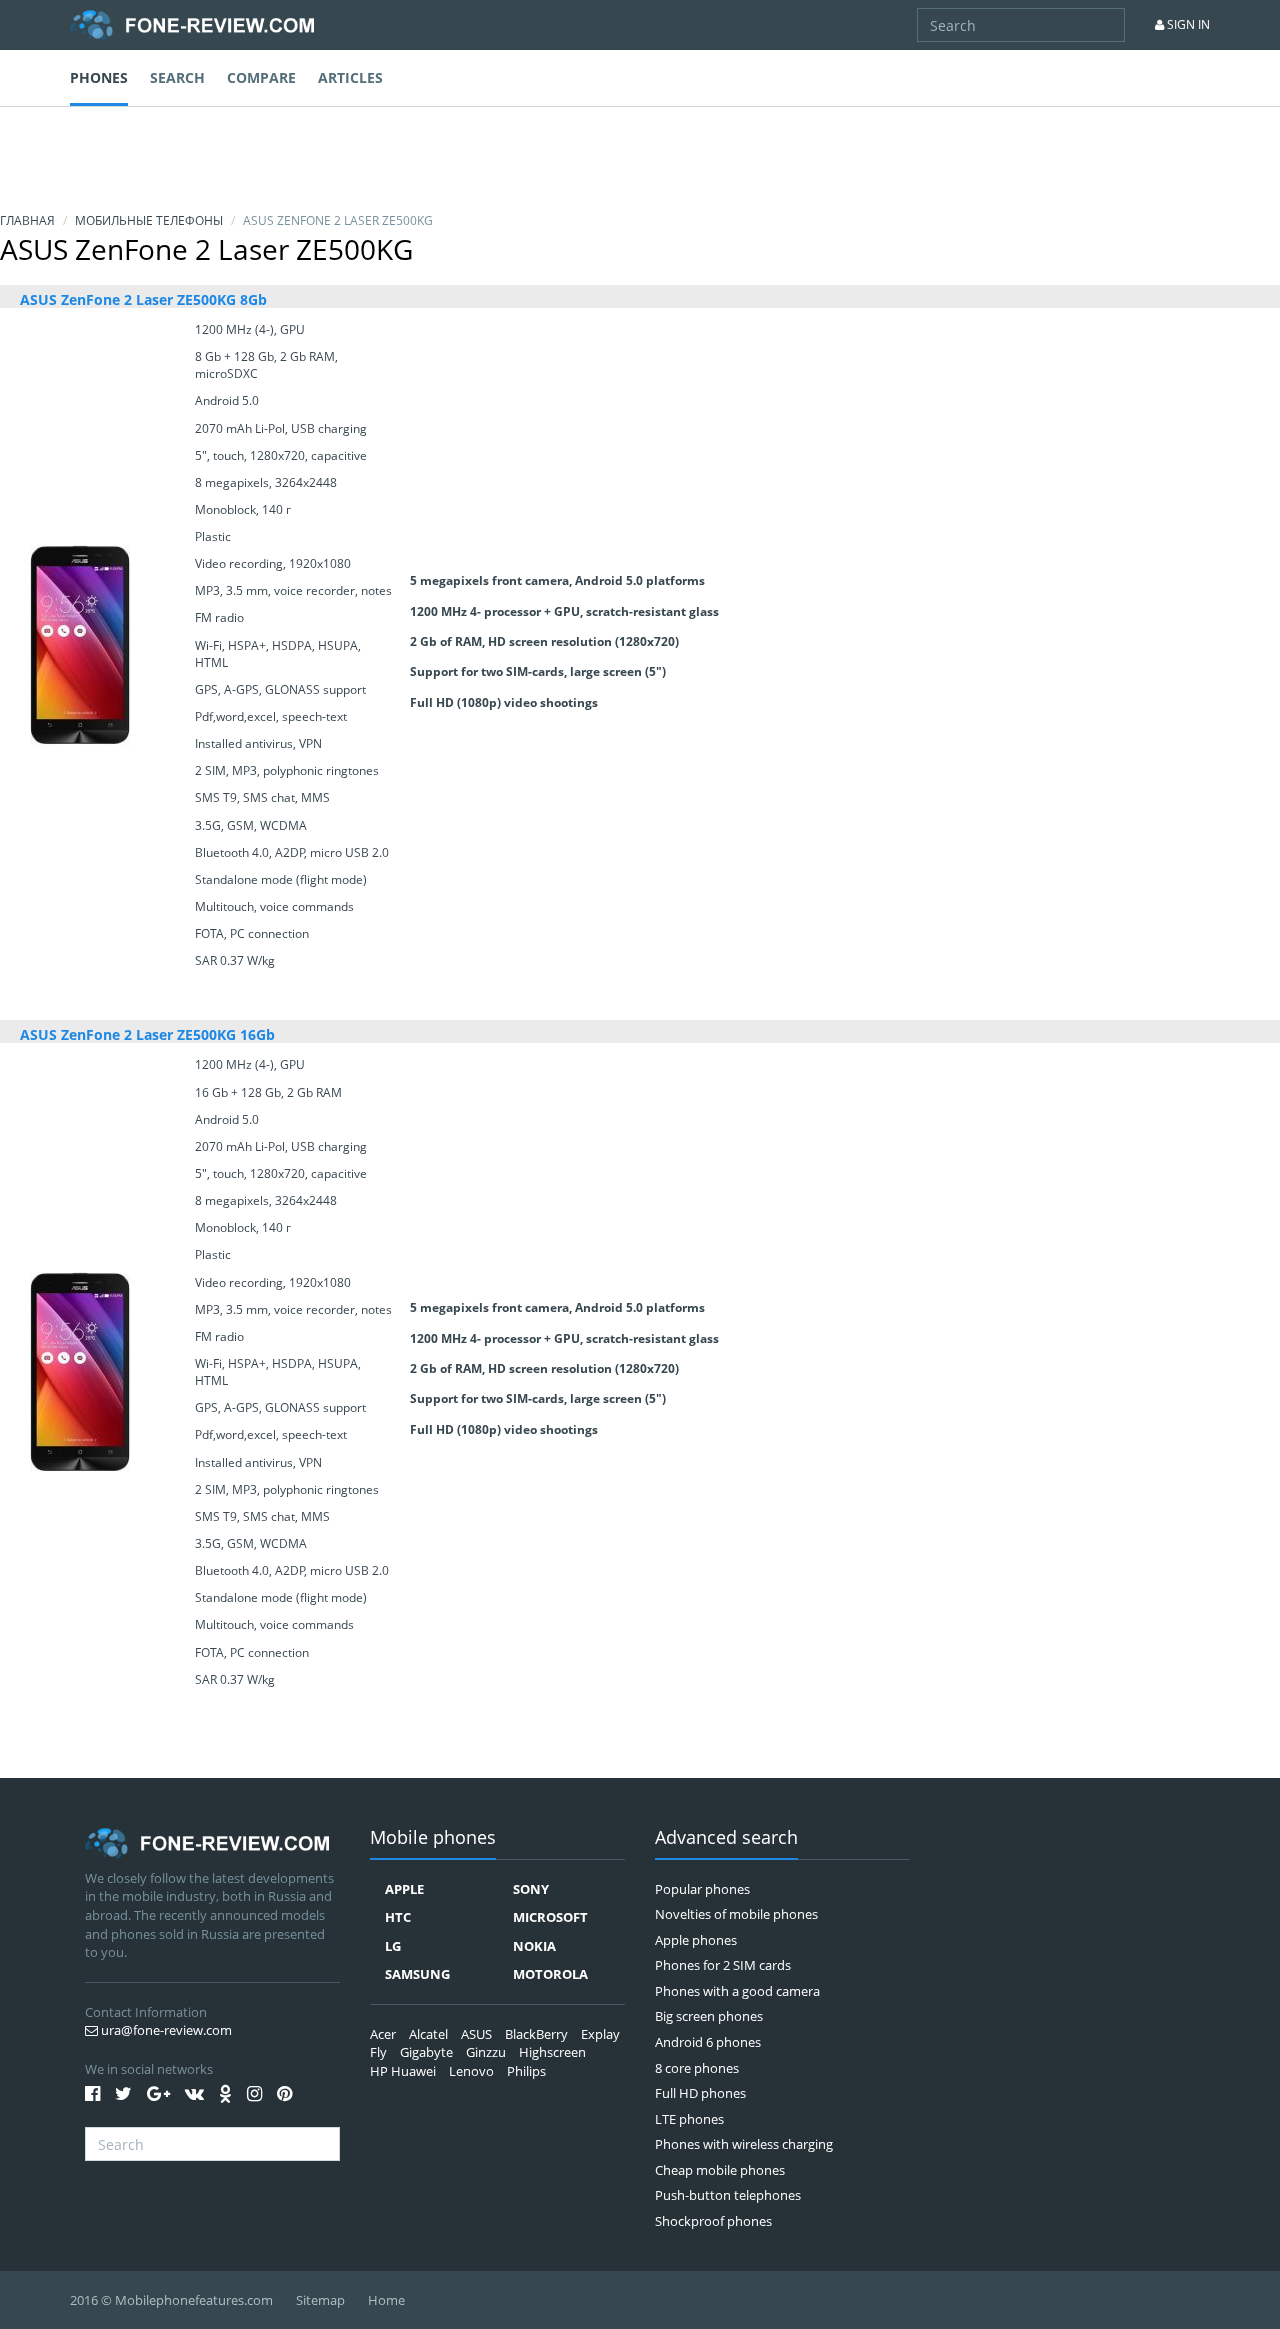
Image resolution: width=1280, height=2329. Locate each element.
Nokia (534, 1946)
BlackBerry (536, 2034)
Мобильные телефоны (149, 220)
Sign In (1187, 24)
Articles (350, 77)
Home (386, 2300)
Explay (600, 2034)
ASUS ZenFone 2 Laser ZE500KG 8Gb (143, 299)
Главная (27, 220)
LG (393, 1946)
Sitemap (320, 2300)
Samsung (417, 1974)
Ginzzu (486, 2052)
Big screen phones (709, 2016)
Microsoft (550, 1917)
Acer (383, 2034)
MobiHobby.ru (192, 25)
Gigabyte (426, 2052)
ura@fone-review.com (165, 2030)
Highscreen (552, 2052)
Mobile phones (433, 1838)
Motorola (550, 1974)
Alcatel (428, 2034)
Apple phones (696, 1940)
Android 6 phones (708, 2042)
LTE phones (689, 2119)
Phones (99, 77)
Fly (378, 2052)
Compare (261, 77)
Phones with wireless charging (744, 2144)
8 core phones (697, 2068)
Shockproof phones (713, 2221)
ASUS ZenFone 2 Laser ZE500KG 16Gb (147, 1034)
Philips (526, 2071)
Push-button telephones (728, 2195)
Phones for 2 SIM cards (723, 1965)
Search (177, 77)
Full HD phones (700, 2093)
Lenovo (471, 2071)
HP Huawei (403, 2071)
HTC (398, 1917)
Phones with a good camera (737, 1991)
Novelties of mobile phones (736, 1914)
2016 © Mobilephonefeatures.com (171, 2300)
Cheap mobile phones (720, 2170)
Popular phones (702, 1889)
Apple (404, 1889)
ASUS (476, 2034)
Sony (531, 1889)
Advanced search (726, 1838)
